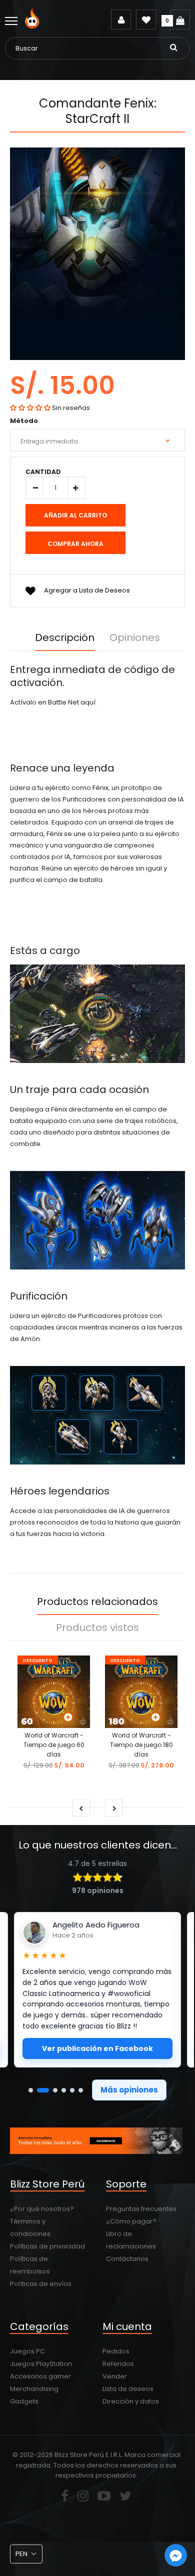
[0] (180, 19)
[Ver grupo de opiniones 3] (55, 2090)
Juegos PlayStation (41, 2364)
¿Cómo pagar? (131, 2221)
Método (24, 421)
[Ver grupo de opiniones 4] (64, 2090)
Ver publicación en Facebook (97, 2048)
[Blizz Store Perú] (34, 26)
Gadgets (24, 2401)
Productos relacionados (97, 1601)
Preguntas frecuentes (141, 2209)
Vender (115, 2376)
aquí (88, 702)
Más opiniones (129, 2090)
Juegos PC (27, 2351)
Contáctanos (127, 2259)
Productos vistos (97, 1627)
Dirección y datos (131, 2401)
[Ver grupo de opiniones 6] (81, 2090)
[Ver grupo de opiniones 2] (43, 2090)
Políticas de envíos (41, 2284)
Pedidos (116, 2351)
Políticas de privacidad (47, 2246)
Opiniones (135, 637)
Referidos (118, 2364)
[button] (30, 408)
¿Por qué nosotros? (42, 2209)
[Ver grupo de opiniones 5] (72, 2090)
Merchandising (34, 2389)
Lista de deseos (128, 2389)
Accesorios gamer (40, 2376)
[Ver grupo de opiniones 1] (31, 2090)
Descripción (65, 637)
